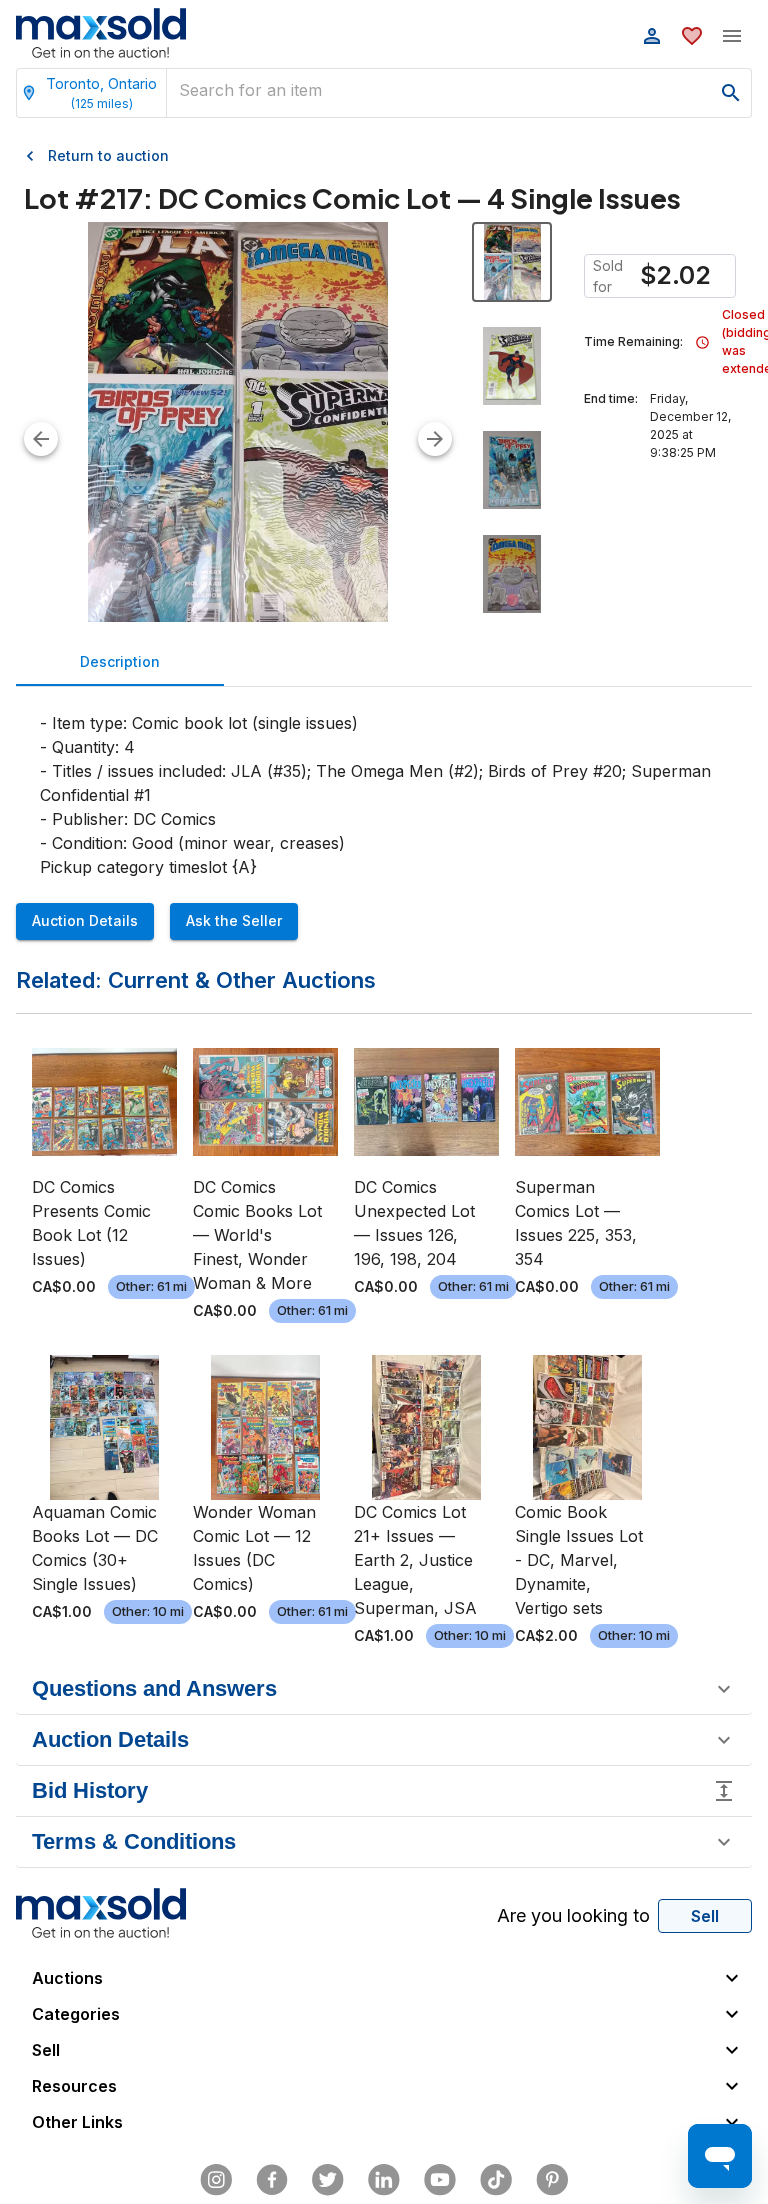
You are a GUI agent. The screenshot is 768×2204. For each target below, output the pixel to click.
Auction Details (85, 920)
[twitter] (328, 2180)
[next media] (435, 439)
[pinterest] (552, 2180)
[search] (731, 93)
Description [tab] (120, 661)
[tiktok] (496, 2180)
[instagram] (216, 2180)
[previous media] (41, 439)
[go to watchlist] (692, 36)
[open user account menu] (652, 36)
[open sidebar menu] (732, 36)
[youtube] (440, 2180)
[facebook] (272, 2180)
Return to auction (108, 155)
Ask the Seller (234, 920)
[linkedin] (384, 2180)
